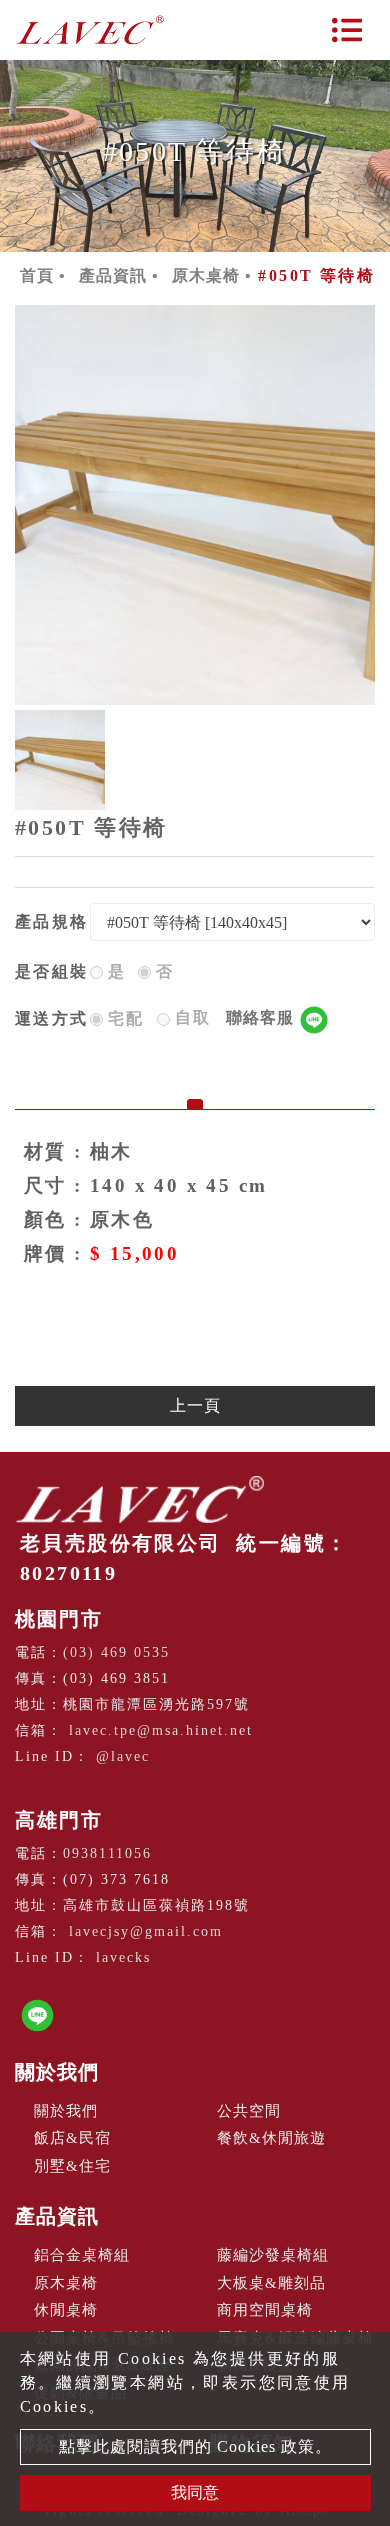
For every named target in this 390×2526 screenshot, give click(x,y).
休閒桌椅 (66, 2310)
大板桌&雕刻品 (271, 2283)
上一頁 (195, 1405)
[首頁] (90, 30)
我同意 (195, 2492)
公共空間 (249, 2111)
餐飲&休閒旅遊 (271, 2138)
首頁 (37, 275)
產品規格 (52, 921)
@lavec (123, 1756)
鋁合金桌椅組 (82, 2255)
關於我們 (57, 2072)
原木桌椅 (206, 275)
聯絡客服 (262, 1017)
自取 (237, 1017)
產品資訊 (113, 275)
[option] (195, 505)
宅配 (126, 1018)
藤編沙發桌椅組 (273, 2255)
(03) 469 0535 (116, 1652)
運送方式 (52, 1018)
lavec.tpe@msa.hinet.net (161, 1730)
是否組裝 (52, 971)
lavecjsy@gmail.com (146, 1931)
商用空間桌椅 (265, 2310)
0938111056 (107, 1853)
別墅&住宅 (72, 2166)
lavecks (123, 1957)
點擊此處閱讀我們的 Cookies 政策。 (195, 2446)
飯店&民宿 (72, 2138)
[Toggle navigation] (347, 30)
